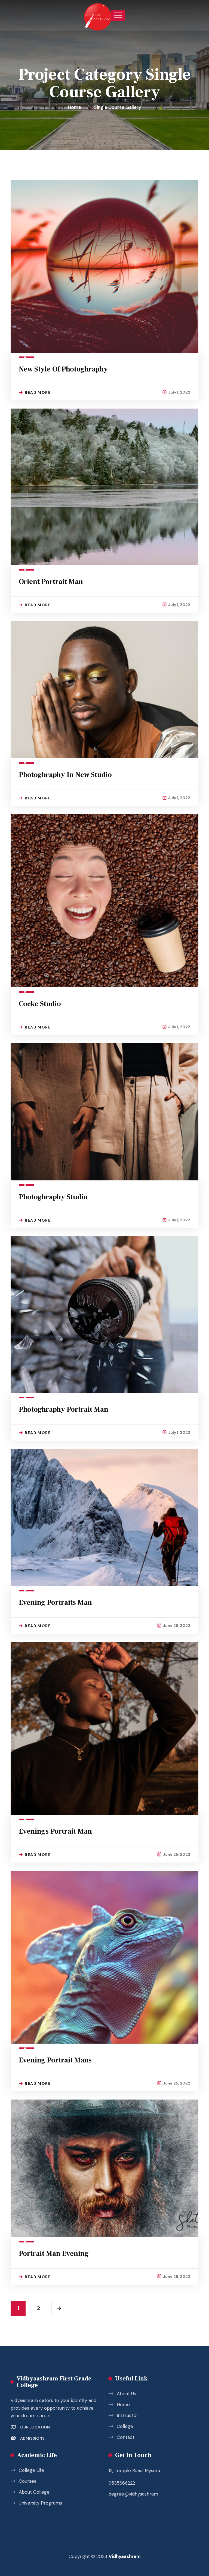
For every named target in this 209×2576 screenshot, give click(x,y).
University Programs (40, 2503)
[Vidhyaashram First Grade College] (98, 15)
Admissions (32, 2438)
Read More (38, 392)
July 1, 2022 (179, 392)
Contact (126, 2437)
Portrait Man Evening (54, 2254)
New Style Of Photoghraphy (63, 369)
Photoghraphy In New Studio (65, 775)
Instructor (127, 2415)
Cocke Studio (40, 1004)
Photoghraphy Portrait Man (64, 1410)
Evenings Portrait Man (55, 1831)
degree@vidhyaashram (133, 2494)
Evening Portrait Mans (55, 2060)
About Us (126, 2394)
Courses (27, 2481)
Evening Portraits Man (55, 1603)
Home (76, 107)
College (125, 2426)
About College (34, 2492)
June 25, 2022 (177, 1626)
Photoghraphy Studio (53, 1197)
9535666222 (122, 2483)
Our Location (35, 2427)
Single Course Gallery (118, 107)
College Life (31, 2470)
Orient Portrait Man (51, 582)
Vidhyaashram (125, 2556)
